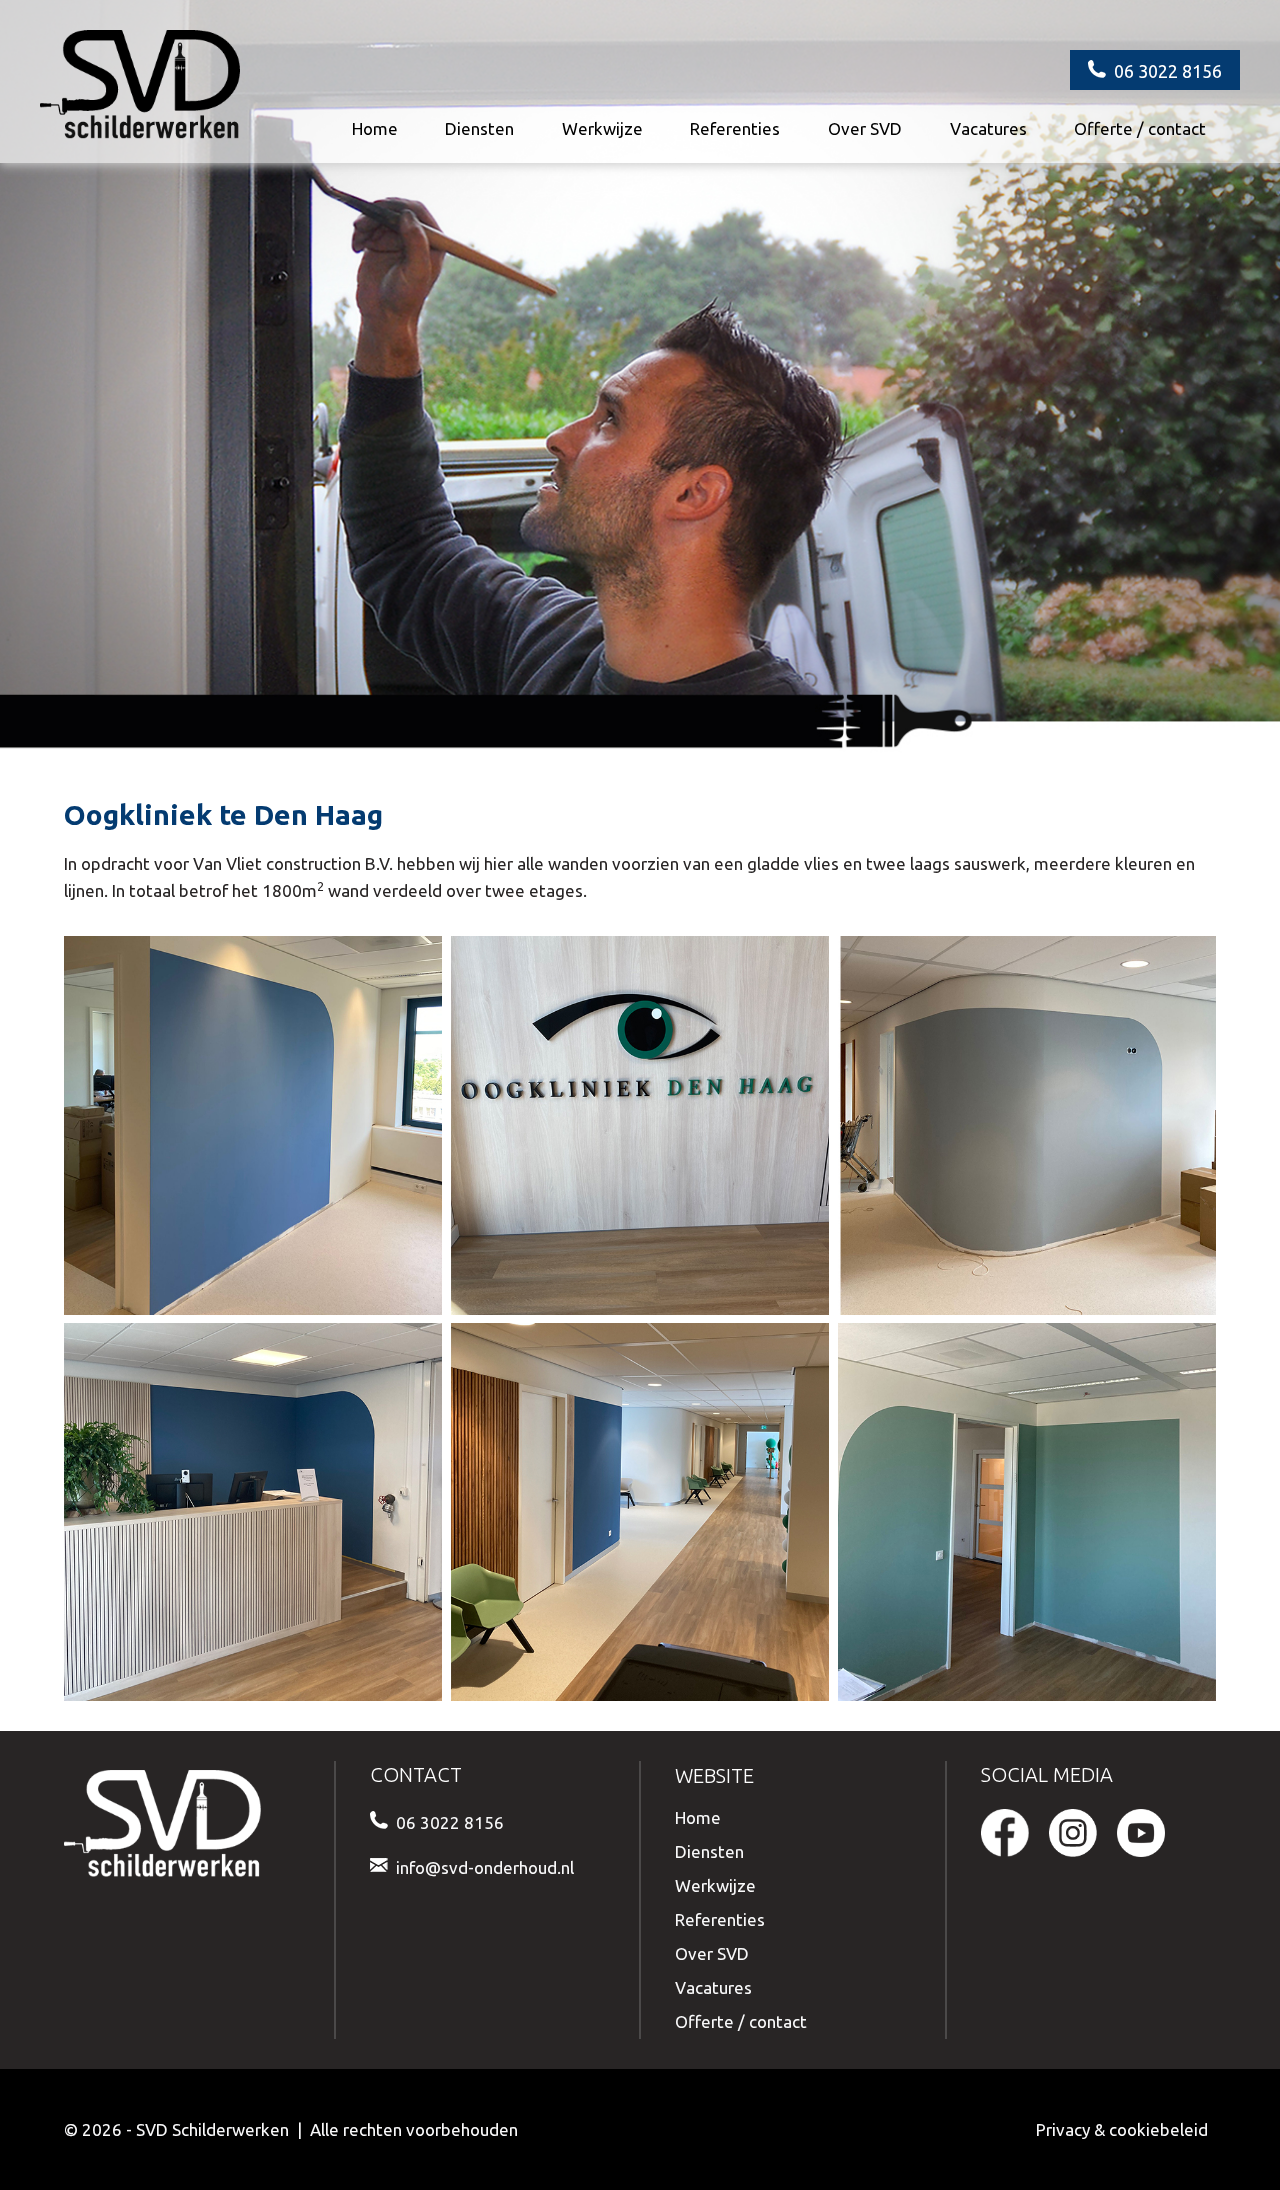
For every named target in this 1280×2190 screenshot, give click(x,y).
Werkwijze (602, 128)
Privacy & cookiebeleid (1122, 2129)
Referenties (735, 128)
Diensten (479, 128)
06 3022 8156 (1168, 71)
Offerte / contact (1140, 128)
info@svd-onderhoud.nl (485, 1867)
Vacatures (988, 128)
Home (375, 128)
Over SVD (865, 128)
